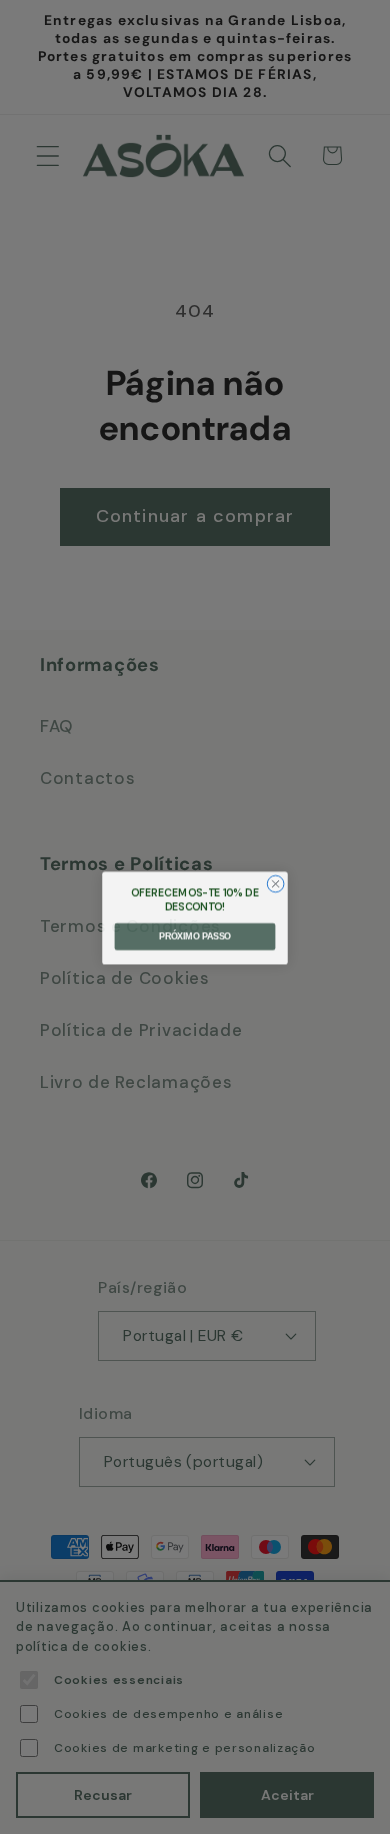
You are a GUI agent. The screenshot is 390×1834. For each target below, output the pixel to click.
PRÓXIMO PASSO (195, 936)
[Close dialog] (275, 882)
